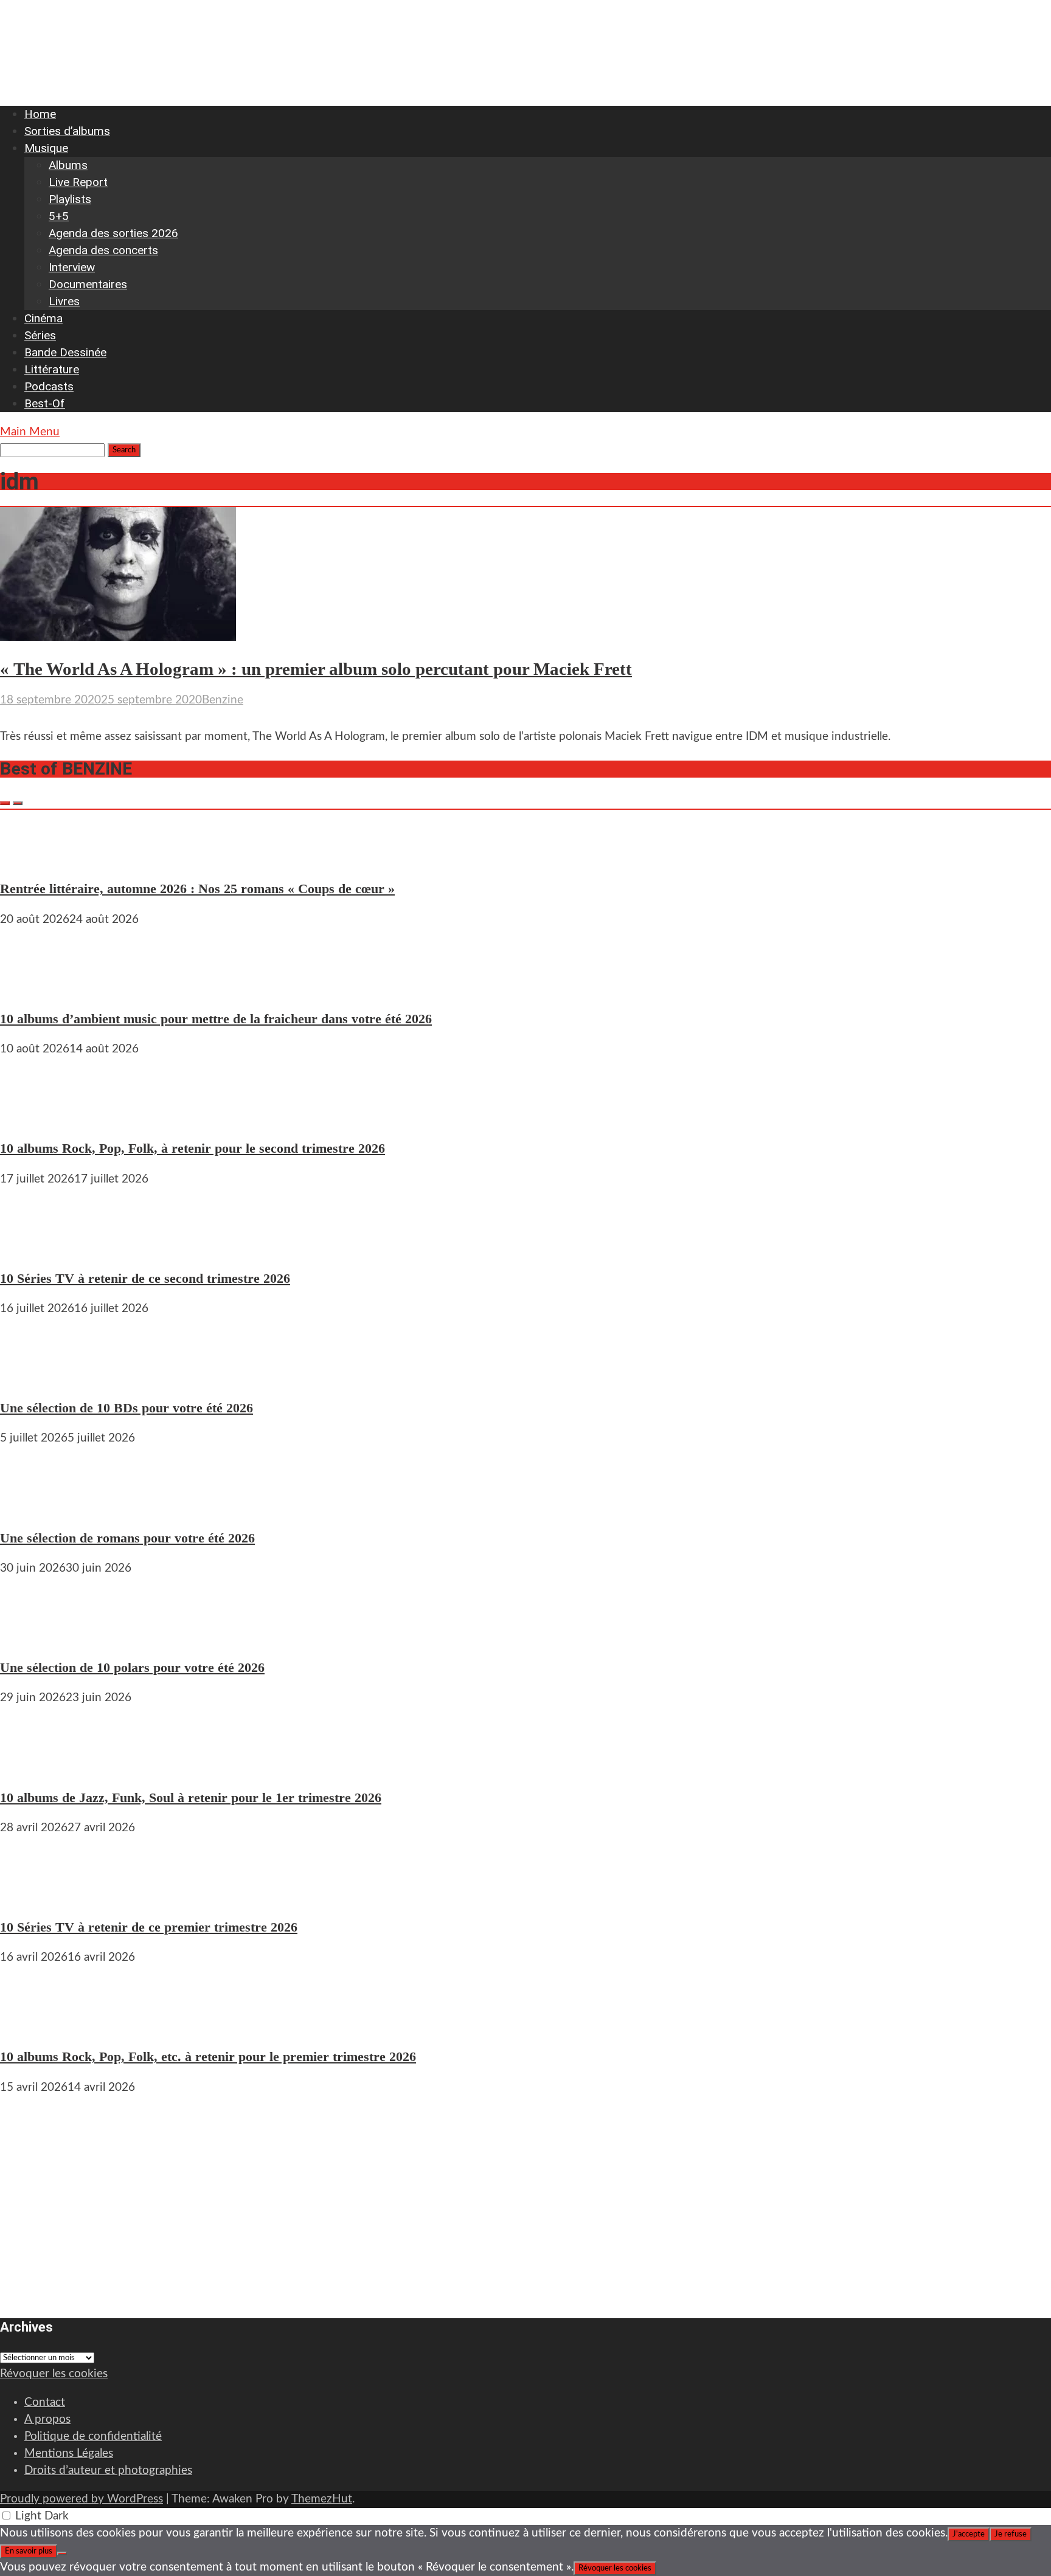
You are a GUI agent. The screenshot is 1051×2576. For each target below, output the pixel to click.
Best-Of (45, 403)
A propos (47, 2419)
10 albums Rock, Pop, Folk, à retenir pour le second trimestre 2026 (193, 1148)
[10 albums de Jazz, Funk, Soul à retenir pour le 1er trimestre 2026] (36, 1766)
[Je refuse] (62, 2554)
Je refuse (1011, 2534)
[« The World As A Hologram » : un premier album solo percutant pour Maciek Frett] (118, 637)
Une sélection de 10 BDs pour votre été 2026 (127, 1408)
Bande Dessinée (65, 352)
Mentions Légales (69, 2453)
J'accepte (969, 2534)
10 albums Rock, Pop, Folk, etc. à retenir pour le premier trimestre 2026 (208, 2056)
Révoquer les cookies (54, 2374)
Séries (40, 335)
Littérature (52, 369)
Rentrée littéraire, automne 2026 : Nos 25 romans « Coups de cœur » (197, 889)
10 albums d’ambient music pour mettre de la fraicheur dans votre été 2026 (216, 1019)
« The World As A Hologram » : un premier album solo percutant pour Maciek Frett (316, 669)
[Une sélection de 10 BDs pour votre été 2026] (36, 1377)
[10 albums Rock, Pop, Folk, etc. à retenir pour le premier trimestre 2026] (36, 2026)
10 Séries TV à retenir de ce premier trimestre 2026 (149, 1927)
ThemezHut (322, 2499)
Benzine (223, 700)
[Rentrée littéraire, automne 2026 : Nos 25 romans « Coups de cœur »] (36, 858)
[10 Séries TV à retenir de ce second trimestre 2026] (36, 1248)
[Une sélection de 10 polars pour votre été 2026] (36, 1637)
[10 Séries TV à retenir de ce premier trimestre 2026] (36, 1897)
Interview (72, 267)
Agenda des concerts (103, 250)
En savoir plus (29, 2551)
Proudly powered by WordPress (82, 2499)
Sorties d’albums (67, 131)
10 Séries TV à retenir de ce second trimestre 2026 (145, 1278)
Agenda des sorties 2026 (113, 233)
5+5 (59, 216)
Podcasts (49, 386)
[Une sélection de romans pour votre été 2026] (36, 1507)
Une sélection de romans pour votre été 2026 (127, 1538)
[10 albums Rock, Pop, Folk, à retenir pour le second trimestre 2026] (36, 1118)
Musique (46, 148)
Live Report (78, 182)
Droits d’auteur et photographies (108, 2471)
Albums (68, 165)
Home (40, 114)
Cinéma (43, 318)
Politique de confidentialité (93, 2436)
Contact (45, 2402)
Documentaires (88, 284)
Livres (64, 301)
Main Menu (30, 432)
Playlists (70, 199)
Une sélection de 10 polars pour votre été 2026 (132, 1667)
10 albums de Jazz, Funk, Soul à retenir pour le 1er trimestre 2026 (191, 1797)
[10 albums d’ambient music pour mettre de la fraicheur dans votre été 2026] (36, 988)
